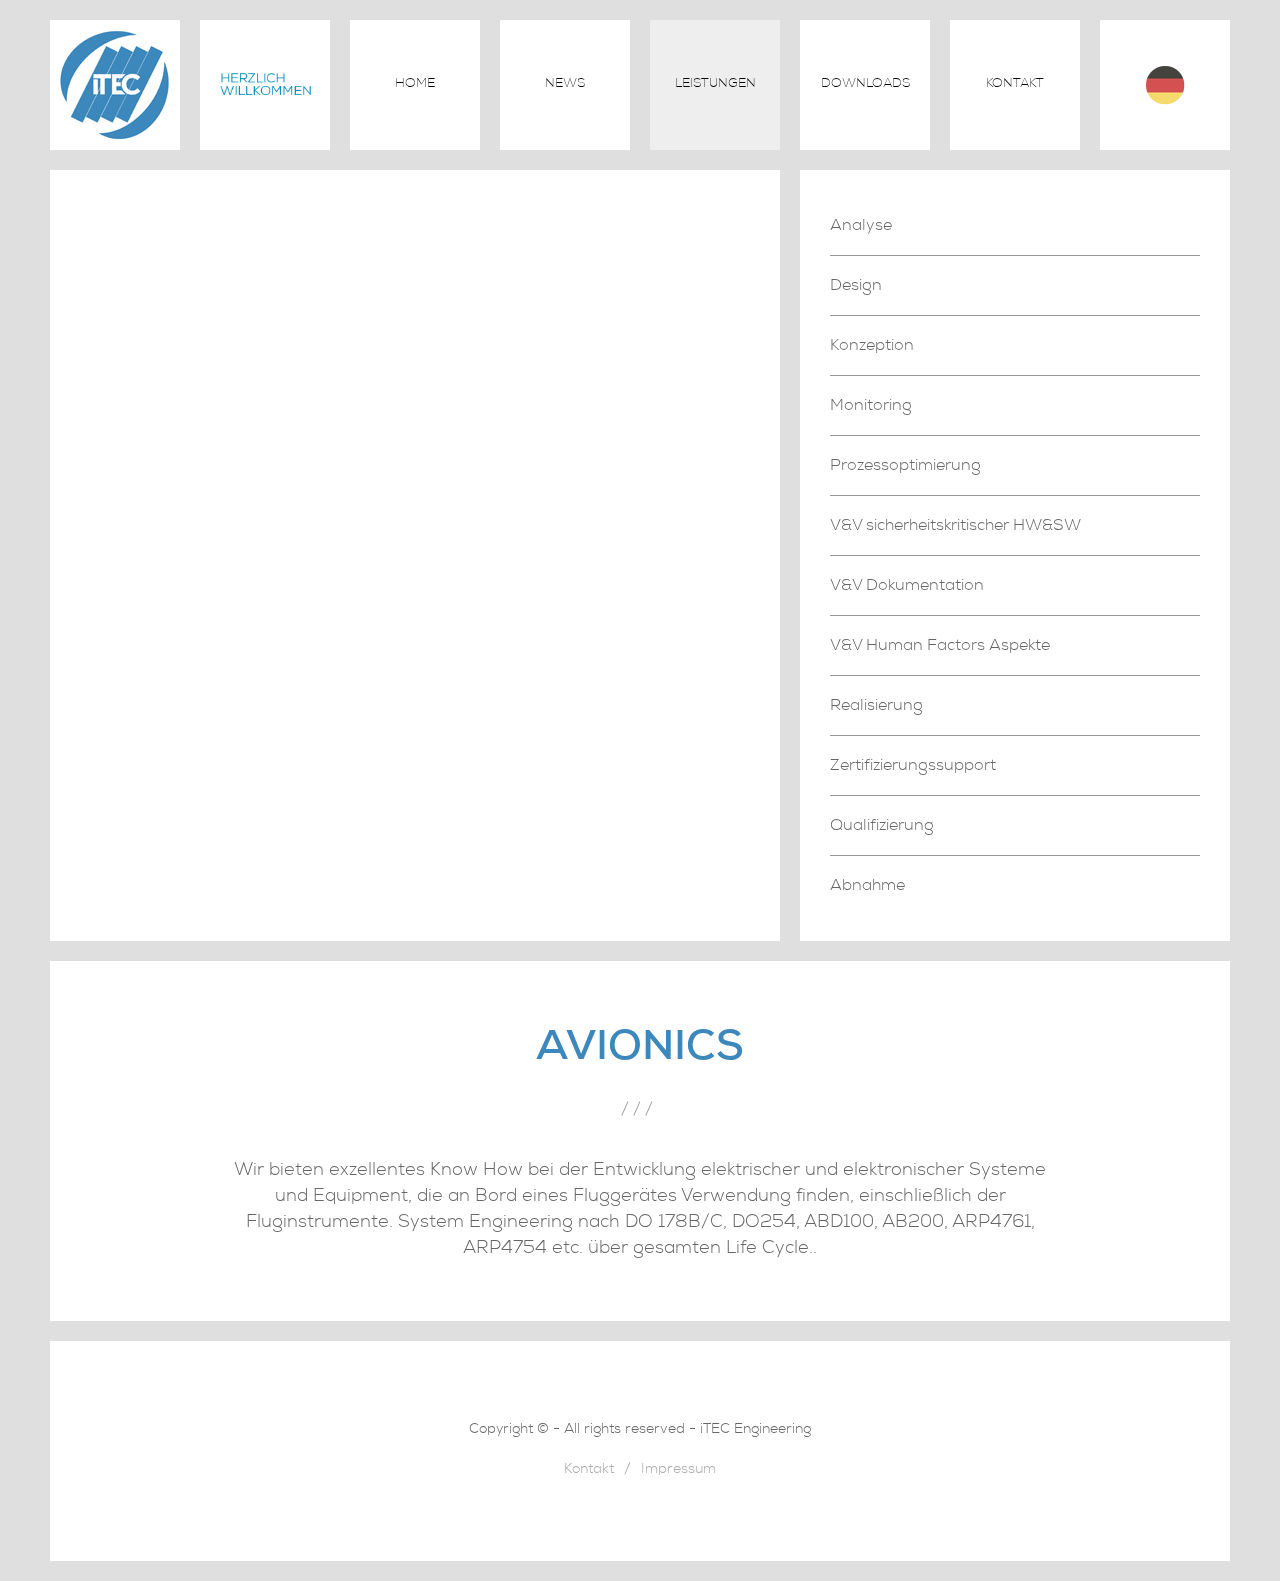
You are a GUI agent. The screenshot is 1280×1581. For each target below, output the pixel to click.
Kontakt (1015, 84)
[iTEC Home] (115, 144)
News (565, 84)
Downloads (865, 84)
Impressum (678, 1470)
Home (415, 84)
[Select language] (1165, 85)
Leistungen (715, 84)
